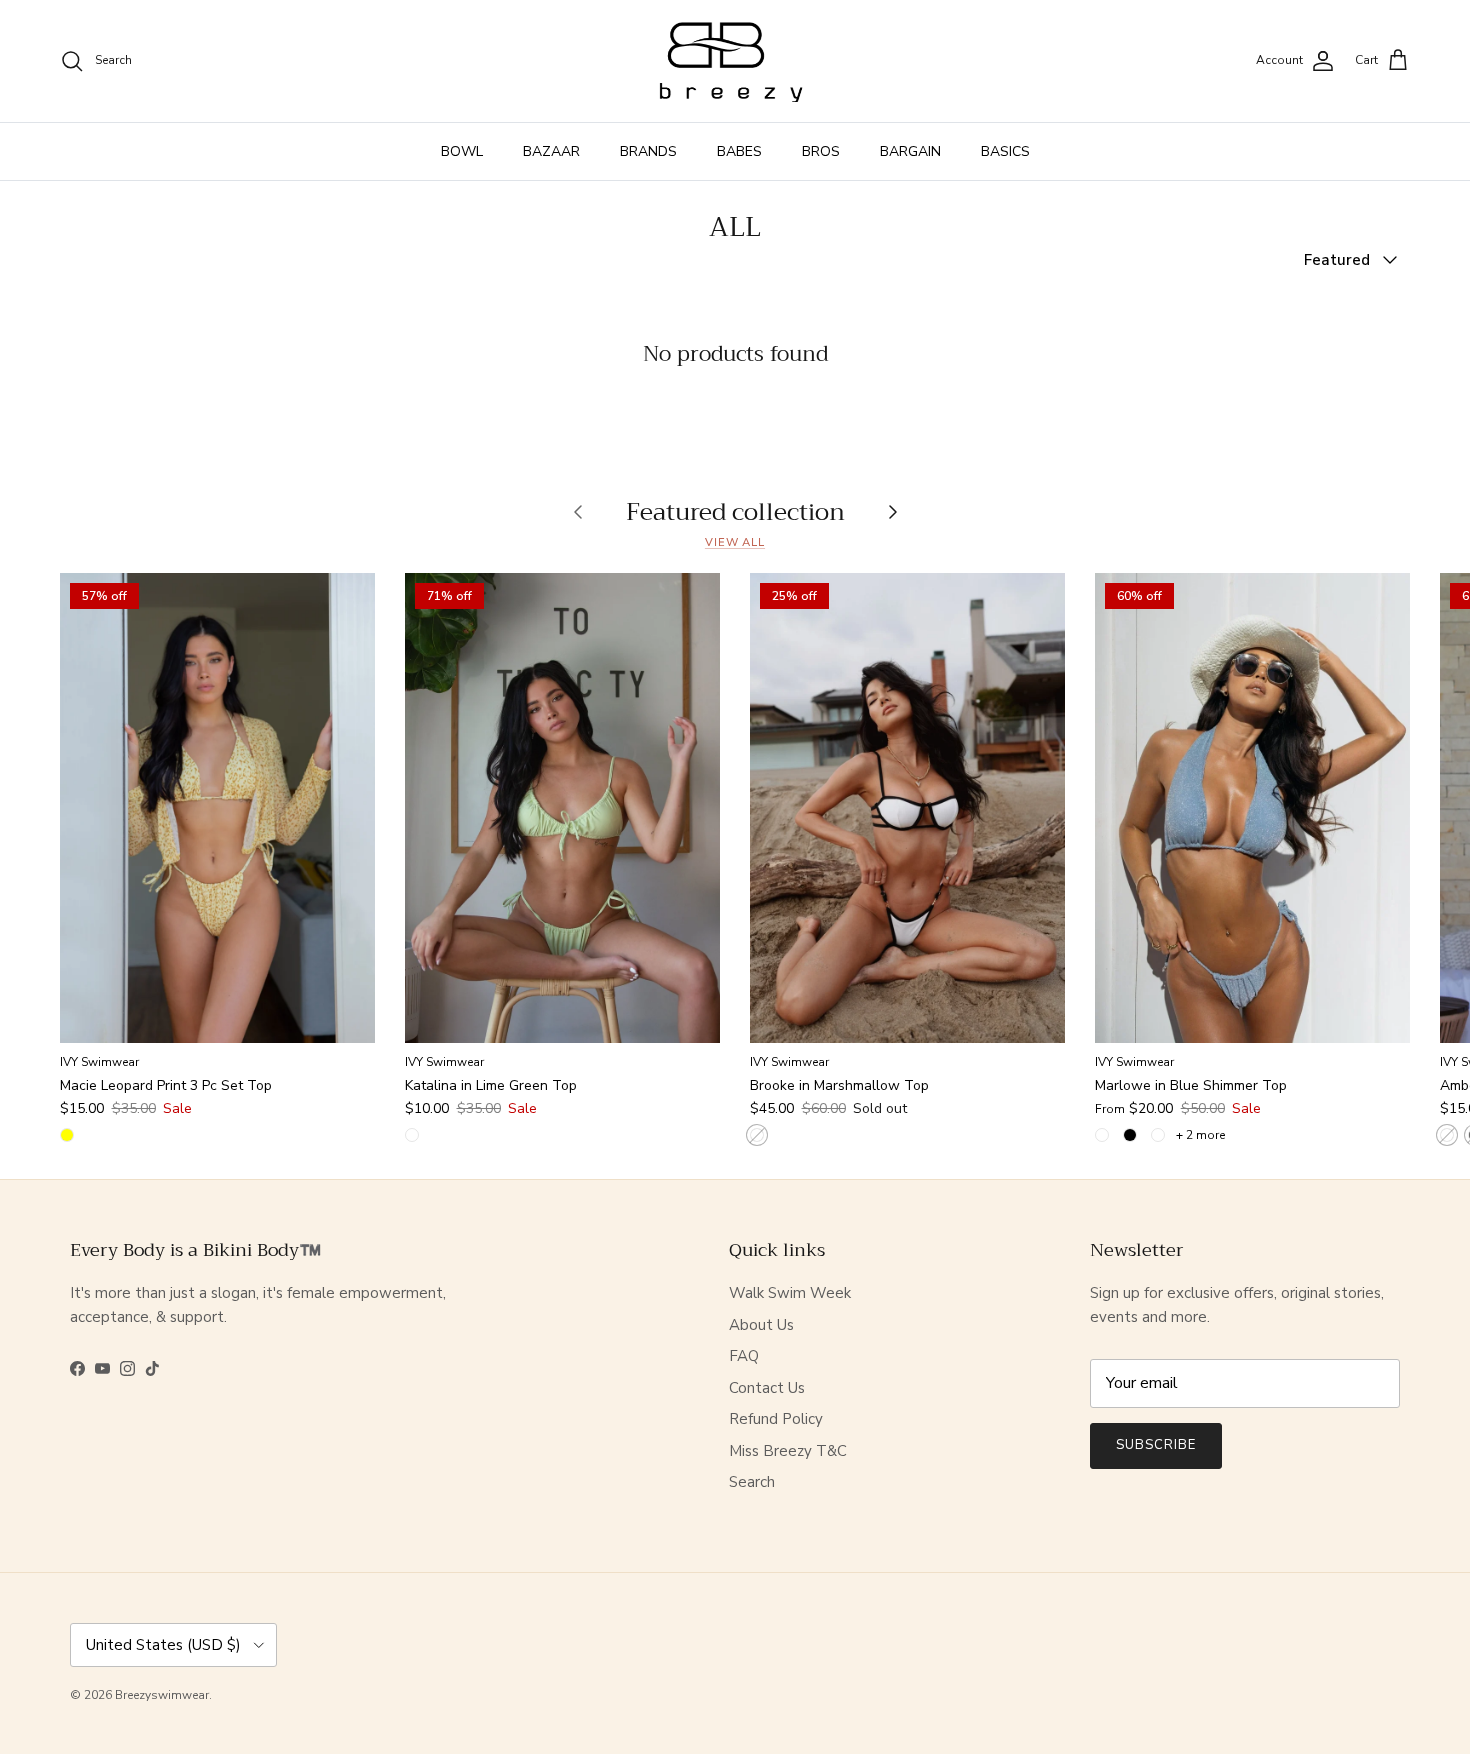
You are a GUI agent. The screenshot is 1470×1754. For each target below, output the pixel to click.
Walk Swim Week (790, 1293)
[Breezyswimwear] (735, 61)
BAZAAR (551, 151)
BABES (739, 151)
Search (752, 1482)
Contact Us (767, 1388)
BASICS (1005, 151)
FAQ (744, 1356)
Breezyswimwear (162, 1695)
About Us (761, 1325)
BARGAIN (910, 151)
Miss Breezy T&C (788, 1451)
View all (735, 542)
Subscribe (1156, 1445)
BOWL (462, 151)
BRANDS (648, 151)
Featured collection (735, 511)
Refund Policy (776, 1419)
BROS (821, 151)
